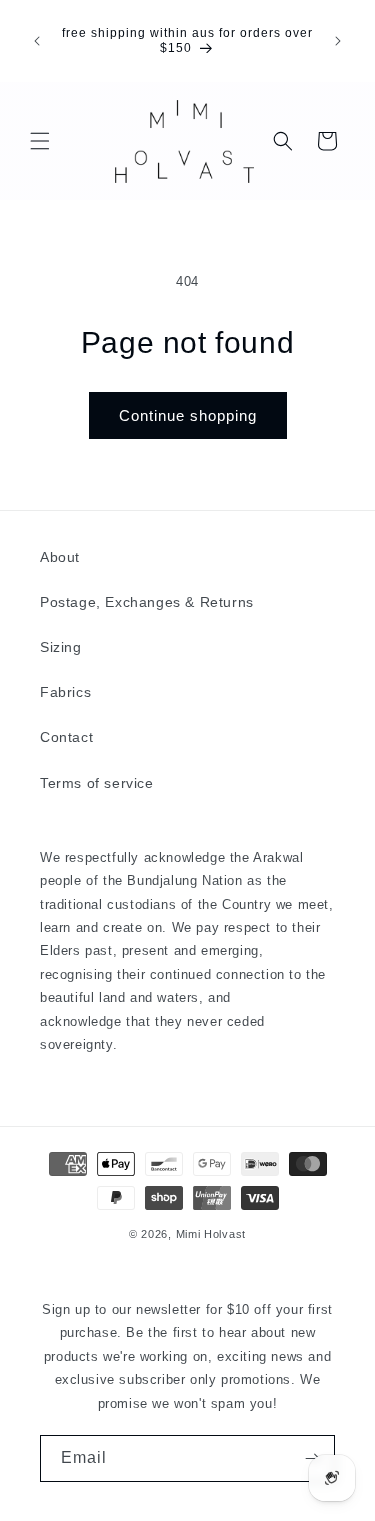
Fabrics (65, 692)
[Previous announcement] (37, 41)
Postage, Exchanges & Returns (147, 602)
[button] (40, 141)
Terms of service (97, 783)
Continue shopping (188, 415)
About (60, 557)
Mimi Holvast (211, 1234)
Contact (66, 737)
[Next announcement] (338, 41)
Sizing (61, 647)
